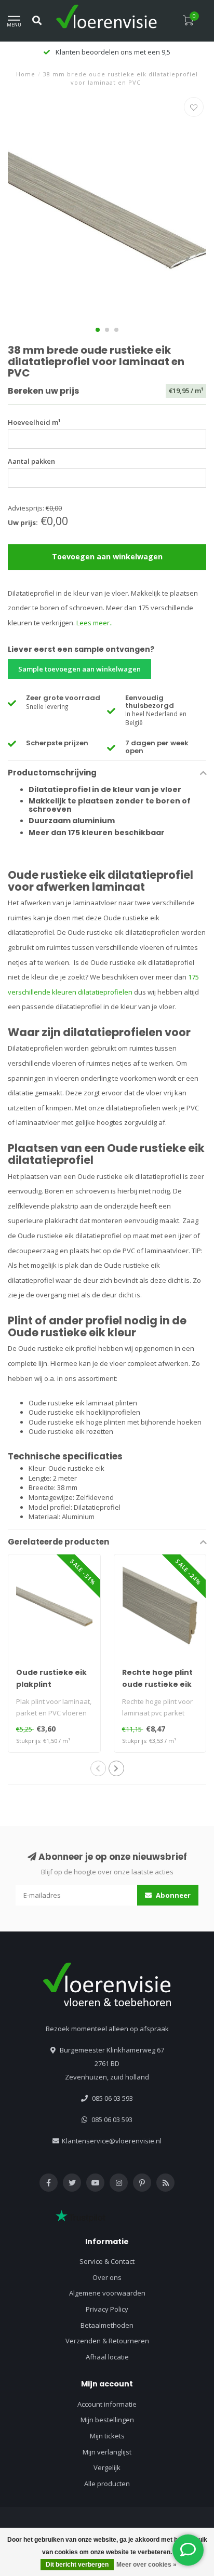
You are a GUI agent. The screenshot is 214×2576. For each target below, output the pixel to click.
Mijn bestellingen (107, 2420)
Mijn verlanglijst (107, 2452)
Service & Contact (107, 2261)
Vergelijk (107, 2467)
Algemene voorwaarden (107, 2293)
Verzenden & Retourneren (107, 2341)
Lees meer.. (95, 623)
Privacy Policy (107, 2309)
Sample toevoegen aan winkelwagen (79, 669)
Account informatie (107, 2404)
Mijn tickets (107, 2436)
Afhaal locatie (107, 2357)
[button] (98, 330)
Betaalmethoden (107, 2325)
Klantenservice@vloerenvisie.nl (112, 2141)
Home (26, 74)
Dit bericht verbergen (77, 2565)
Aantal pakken (31, 461)
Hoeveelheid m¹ (34, 422)
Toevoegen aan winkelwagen (107, 556)
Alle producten (107, 2484)
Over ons (107, 2277)
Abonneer (172, 1895)
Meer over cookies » (146, 2565)
